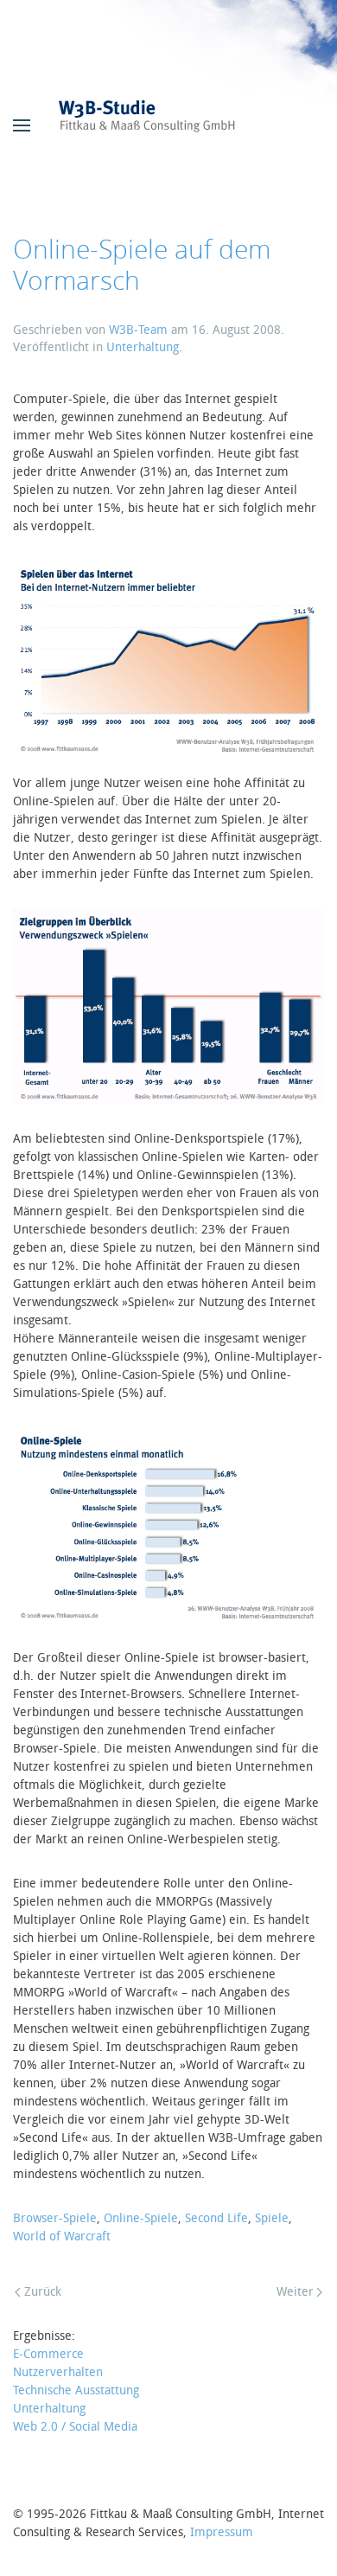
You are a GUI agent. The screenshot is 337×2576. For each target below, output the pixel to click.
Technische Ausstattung (76, 2390)
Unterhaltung (143, 347)
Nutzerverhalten (58, 2372)
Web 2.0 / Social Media (75, 2427)
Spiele (272, 2218)
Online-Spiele (141, 2218)
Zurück (43, 2292)
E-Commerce (48, 2354)
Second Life (216, 2218)
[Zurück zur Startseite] (168, 125)
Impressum (222, 2532)
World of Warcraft (62, 2236)
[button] (22, 125)
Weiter (295, 2292)
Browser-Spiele (55, 2218)
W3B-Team (138, 330)
